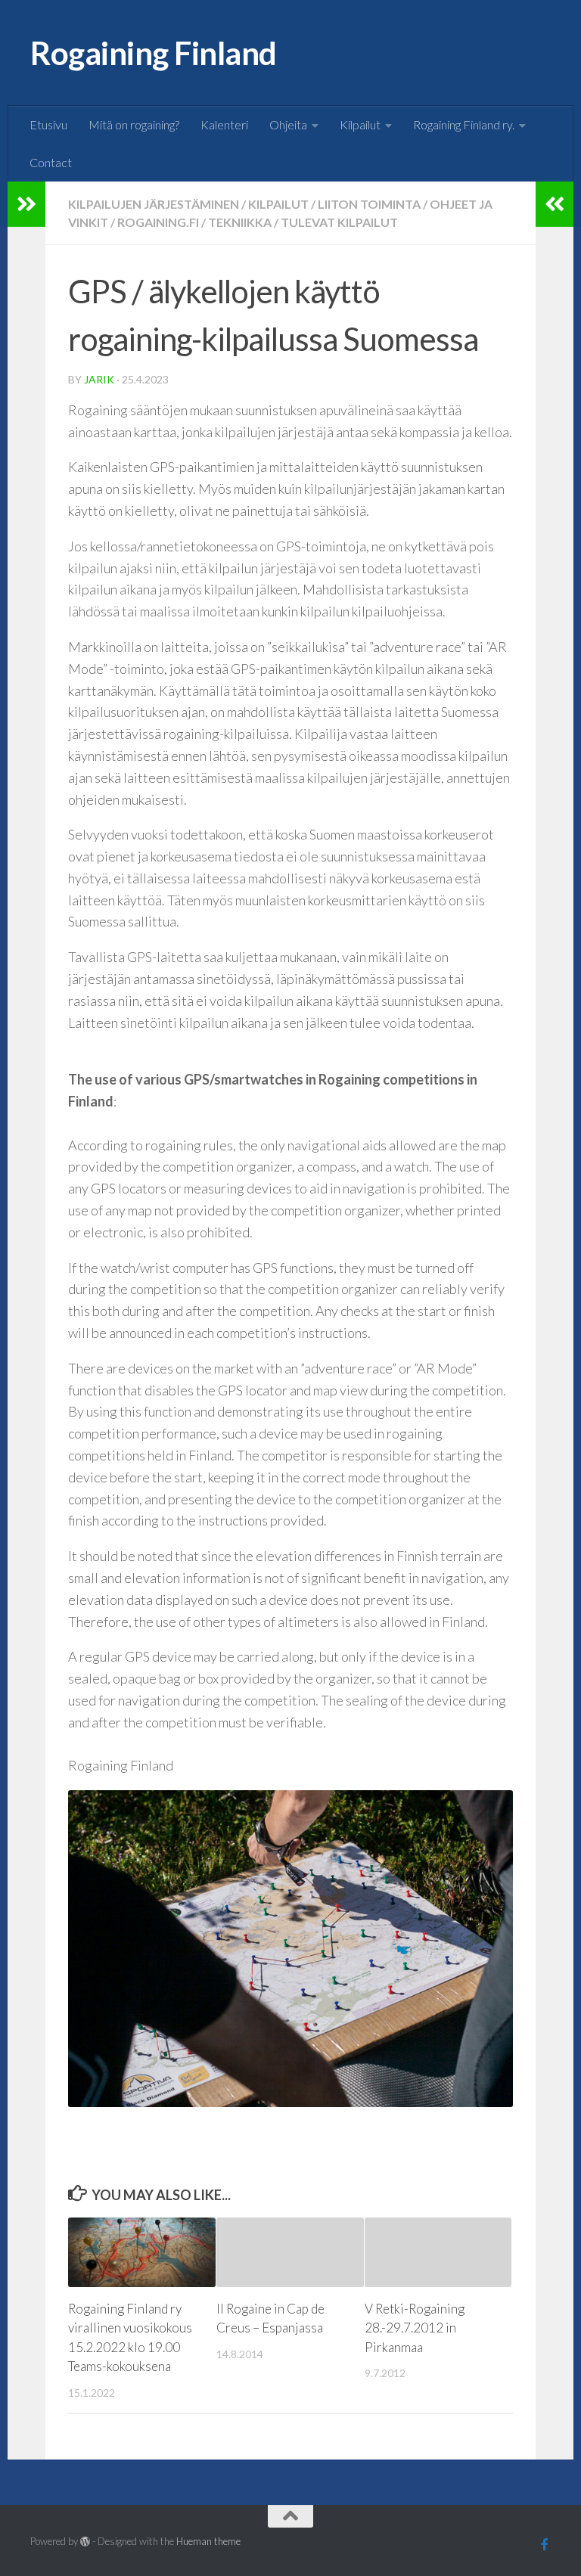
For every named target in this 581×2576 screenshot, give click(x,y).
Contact (51, 162)
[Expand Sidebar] (26, 204)
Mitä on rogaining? (134, 124)
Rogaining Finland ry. (464, 124)
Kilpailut (360, 124)
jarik (99, 379)
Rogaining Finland (154, 53)
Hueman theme (208, 2541)
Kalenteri (224, 124)
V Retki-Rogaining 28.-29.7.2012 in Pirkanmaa (415, 2328)
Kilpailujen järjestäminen (154, 204)
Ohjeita (288, 124)
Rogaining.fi (158, 222)
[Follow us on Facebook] (545, 2544)
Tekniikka (240, 222)
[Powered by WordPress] (85, 2542)
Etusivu (48, 124)
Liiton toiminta (369, 204)
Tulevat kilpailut (339, 222)
